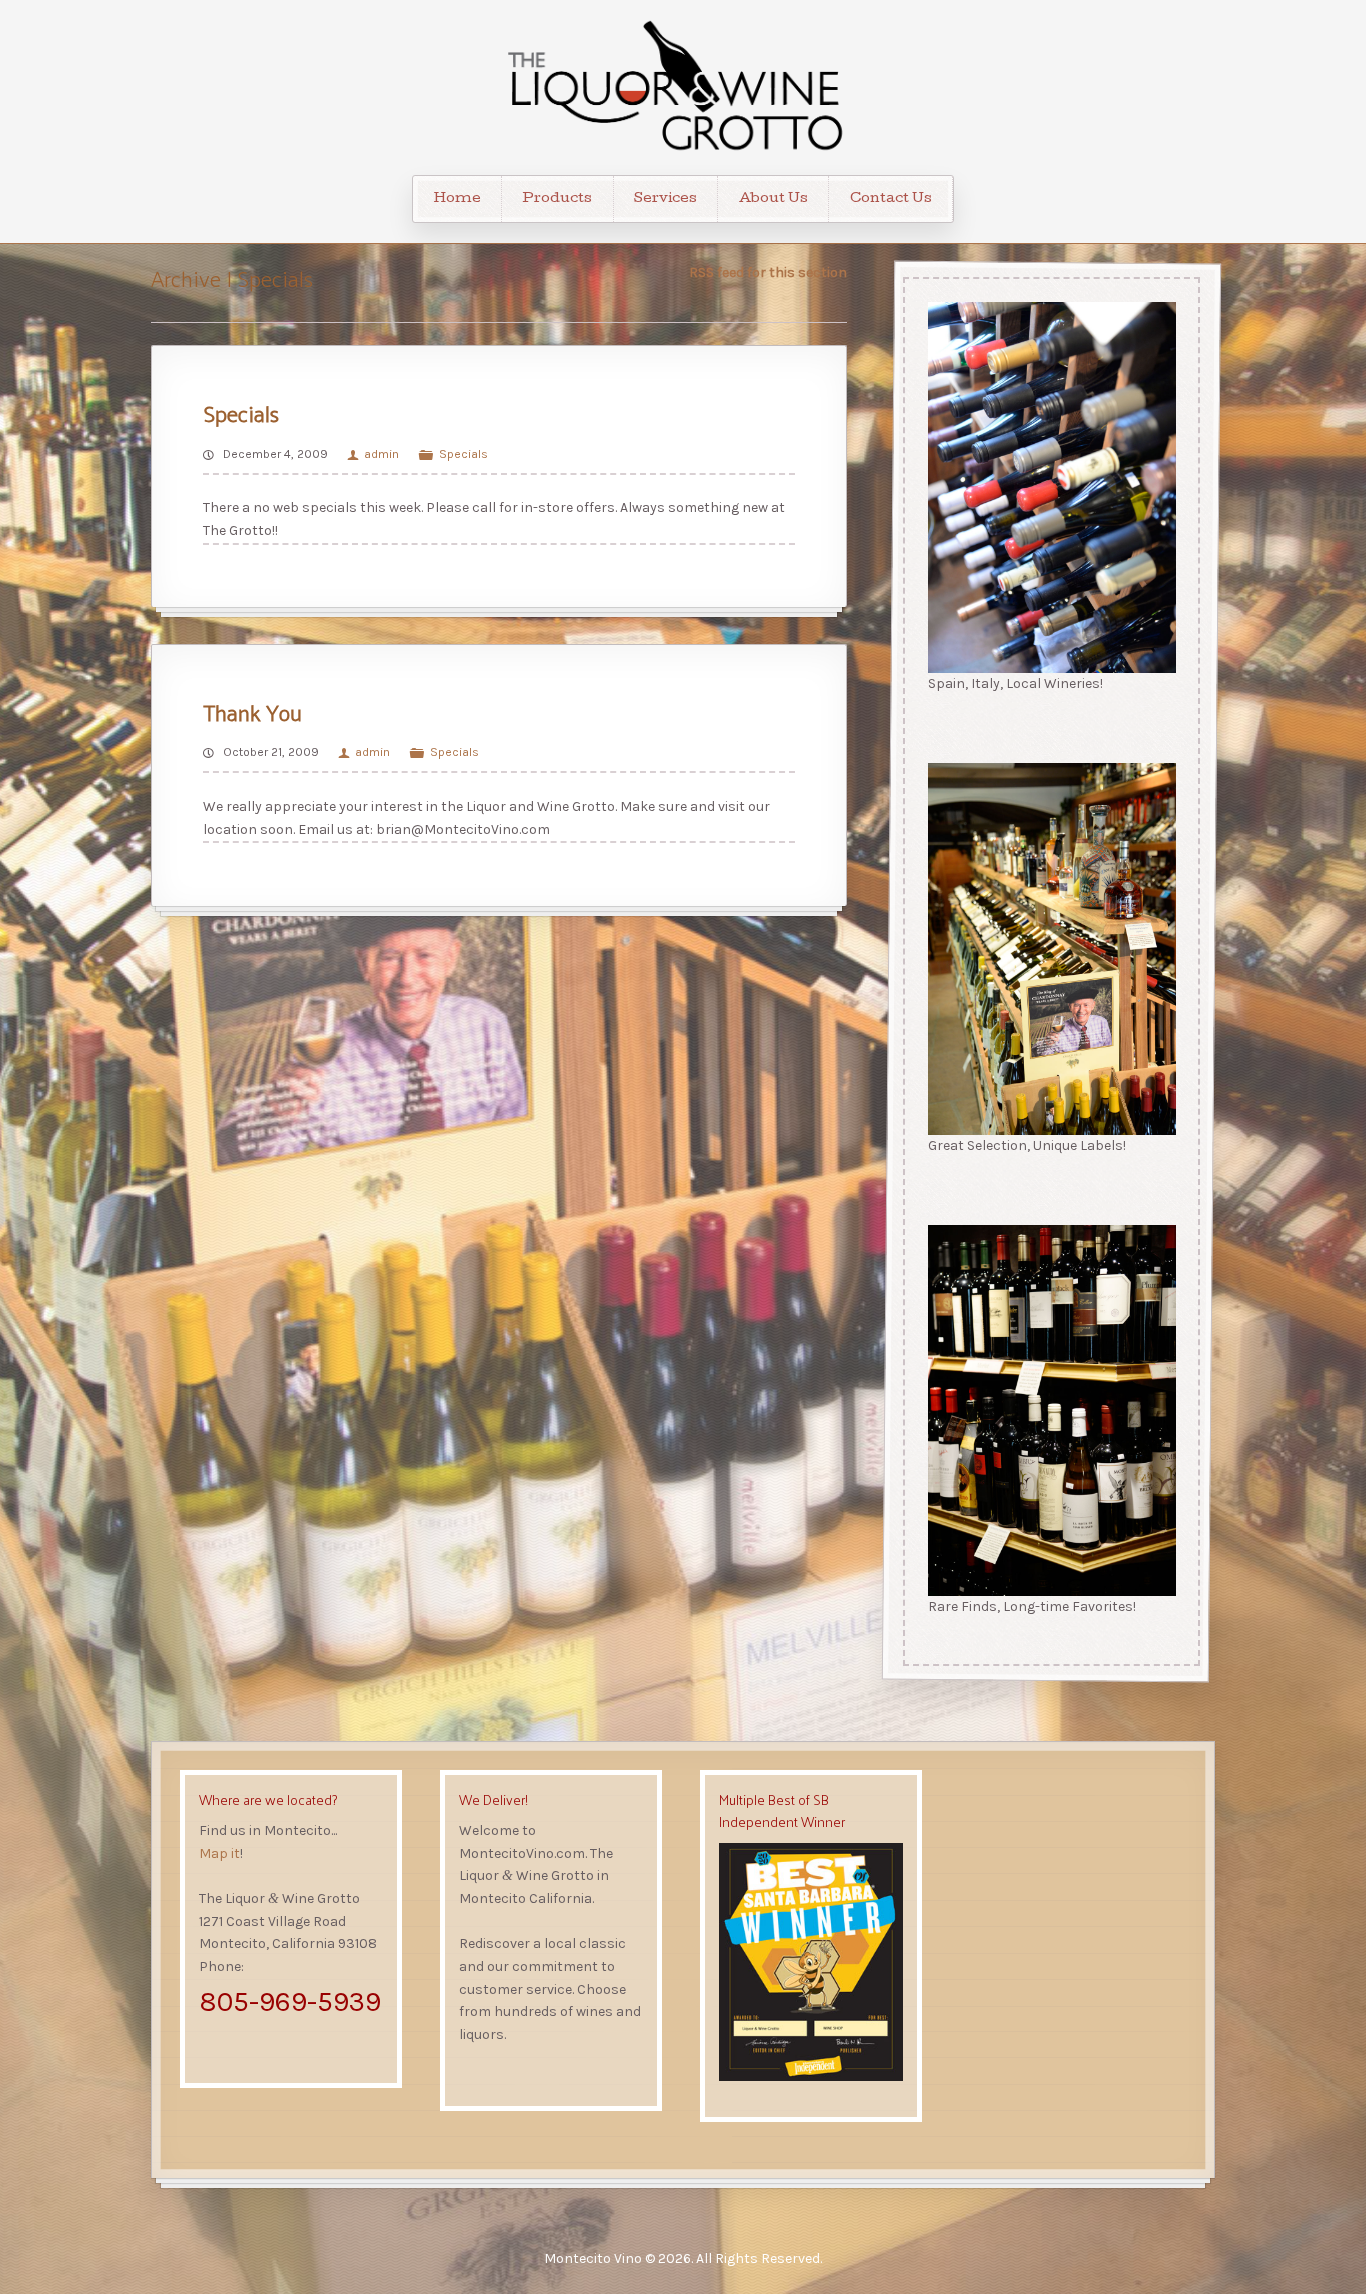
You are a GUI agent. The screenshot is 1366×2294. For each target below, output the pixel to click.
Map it (219, 1853)
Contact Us (891, 199)
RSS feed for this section (768, 272)
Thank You (252, 711)
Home (457, 199)
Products (557, 199)
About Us (773, 199)
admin (381, 454)
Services (665, 199)
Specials (241, 412)
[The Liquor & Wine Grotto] (683, 87)
